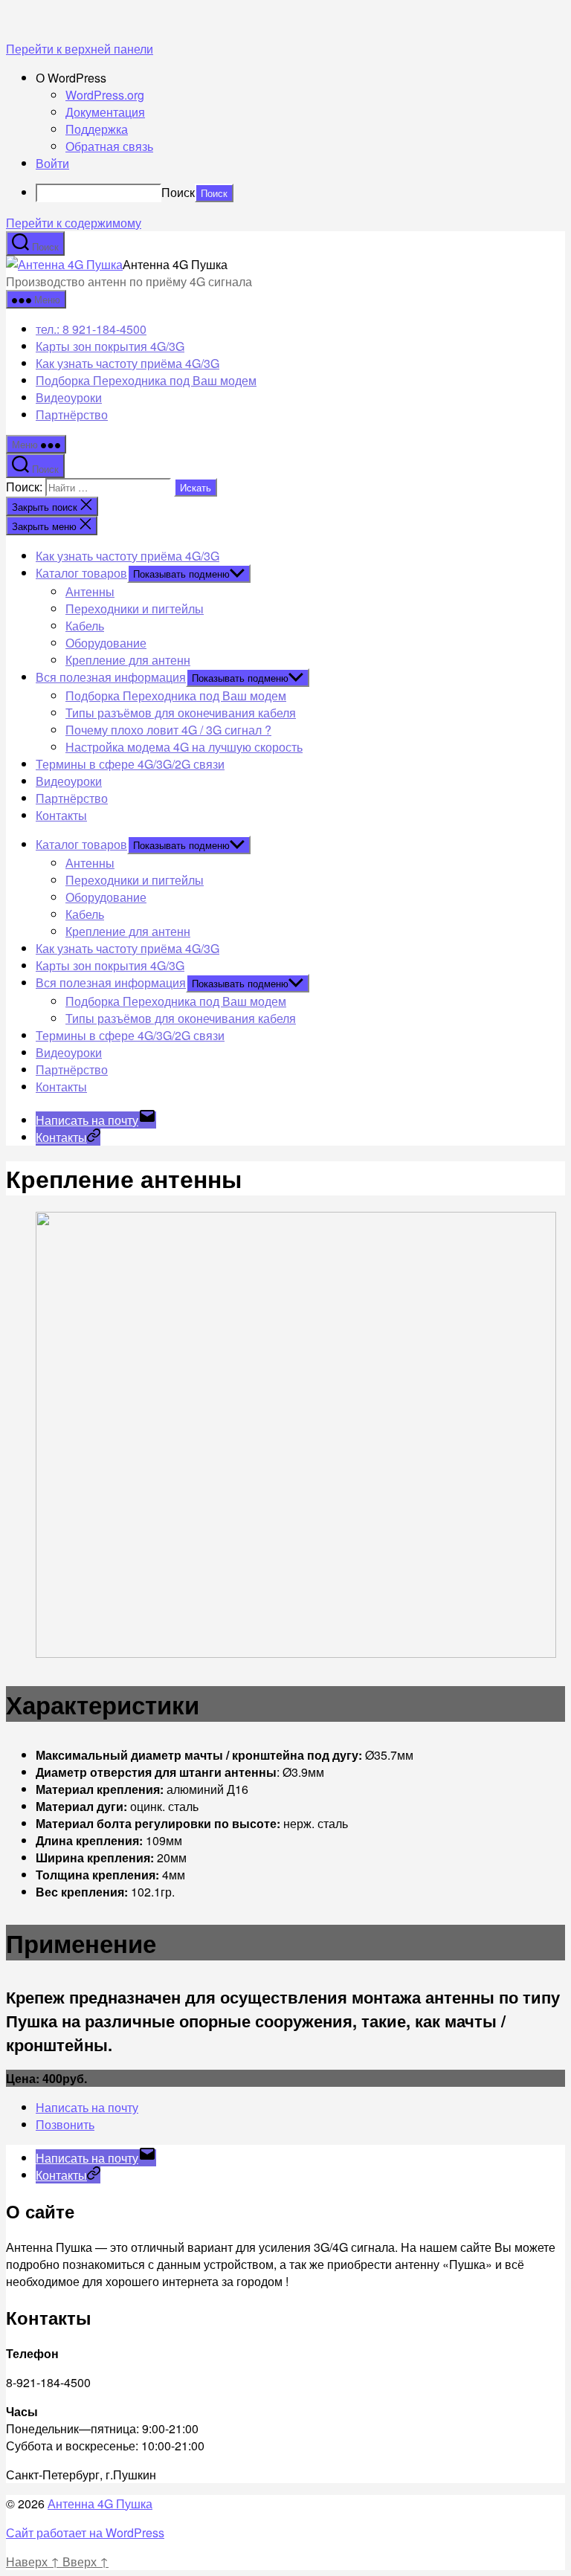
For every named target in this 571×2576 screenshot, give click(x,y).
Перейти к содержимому (74, 223)
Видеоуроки (69, 397)
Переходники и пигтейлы (135, 609)
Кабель (85, 626)
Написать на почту (87, 2107)
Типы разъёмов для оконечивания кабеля (181, 713)
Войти (52, 163)
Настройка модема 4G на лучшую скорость (184, 747)
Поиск (178, 192)
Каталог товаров (81, 573)
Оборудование (106, 643)
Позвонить (65, 2124)
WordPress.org (105, 95)
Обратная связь (109, 146)
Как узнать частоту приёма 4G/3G (128, 363)
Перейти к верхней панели (80, 49)
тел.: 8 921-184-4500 (91, 329)
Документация (105, 112)
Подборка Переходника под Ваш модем (146, 380)
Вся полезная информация (111, 677)
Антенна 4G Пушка (100, 2504)
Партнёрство (72, 414)
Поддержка (97, 129)
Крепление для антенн (128, 660)
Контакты (61, 815)
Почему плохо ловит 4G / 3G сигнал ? (168, 730)
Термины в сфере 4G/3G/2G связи (130, 764)
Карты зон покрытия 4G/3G (110, 346)
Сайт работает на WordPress (85, 2533)
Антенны (90, 591)
